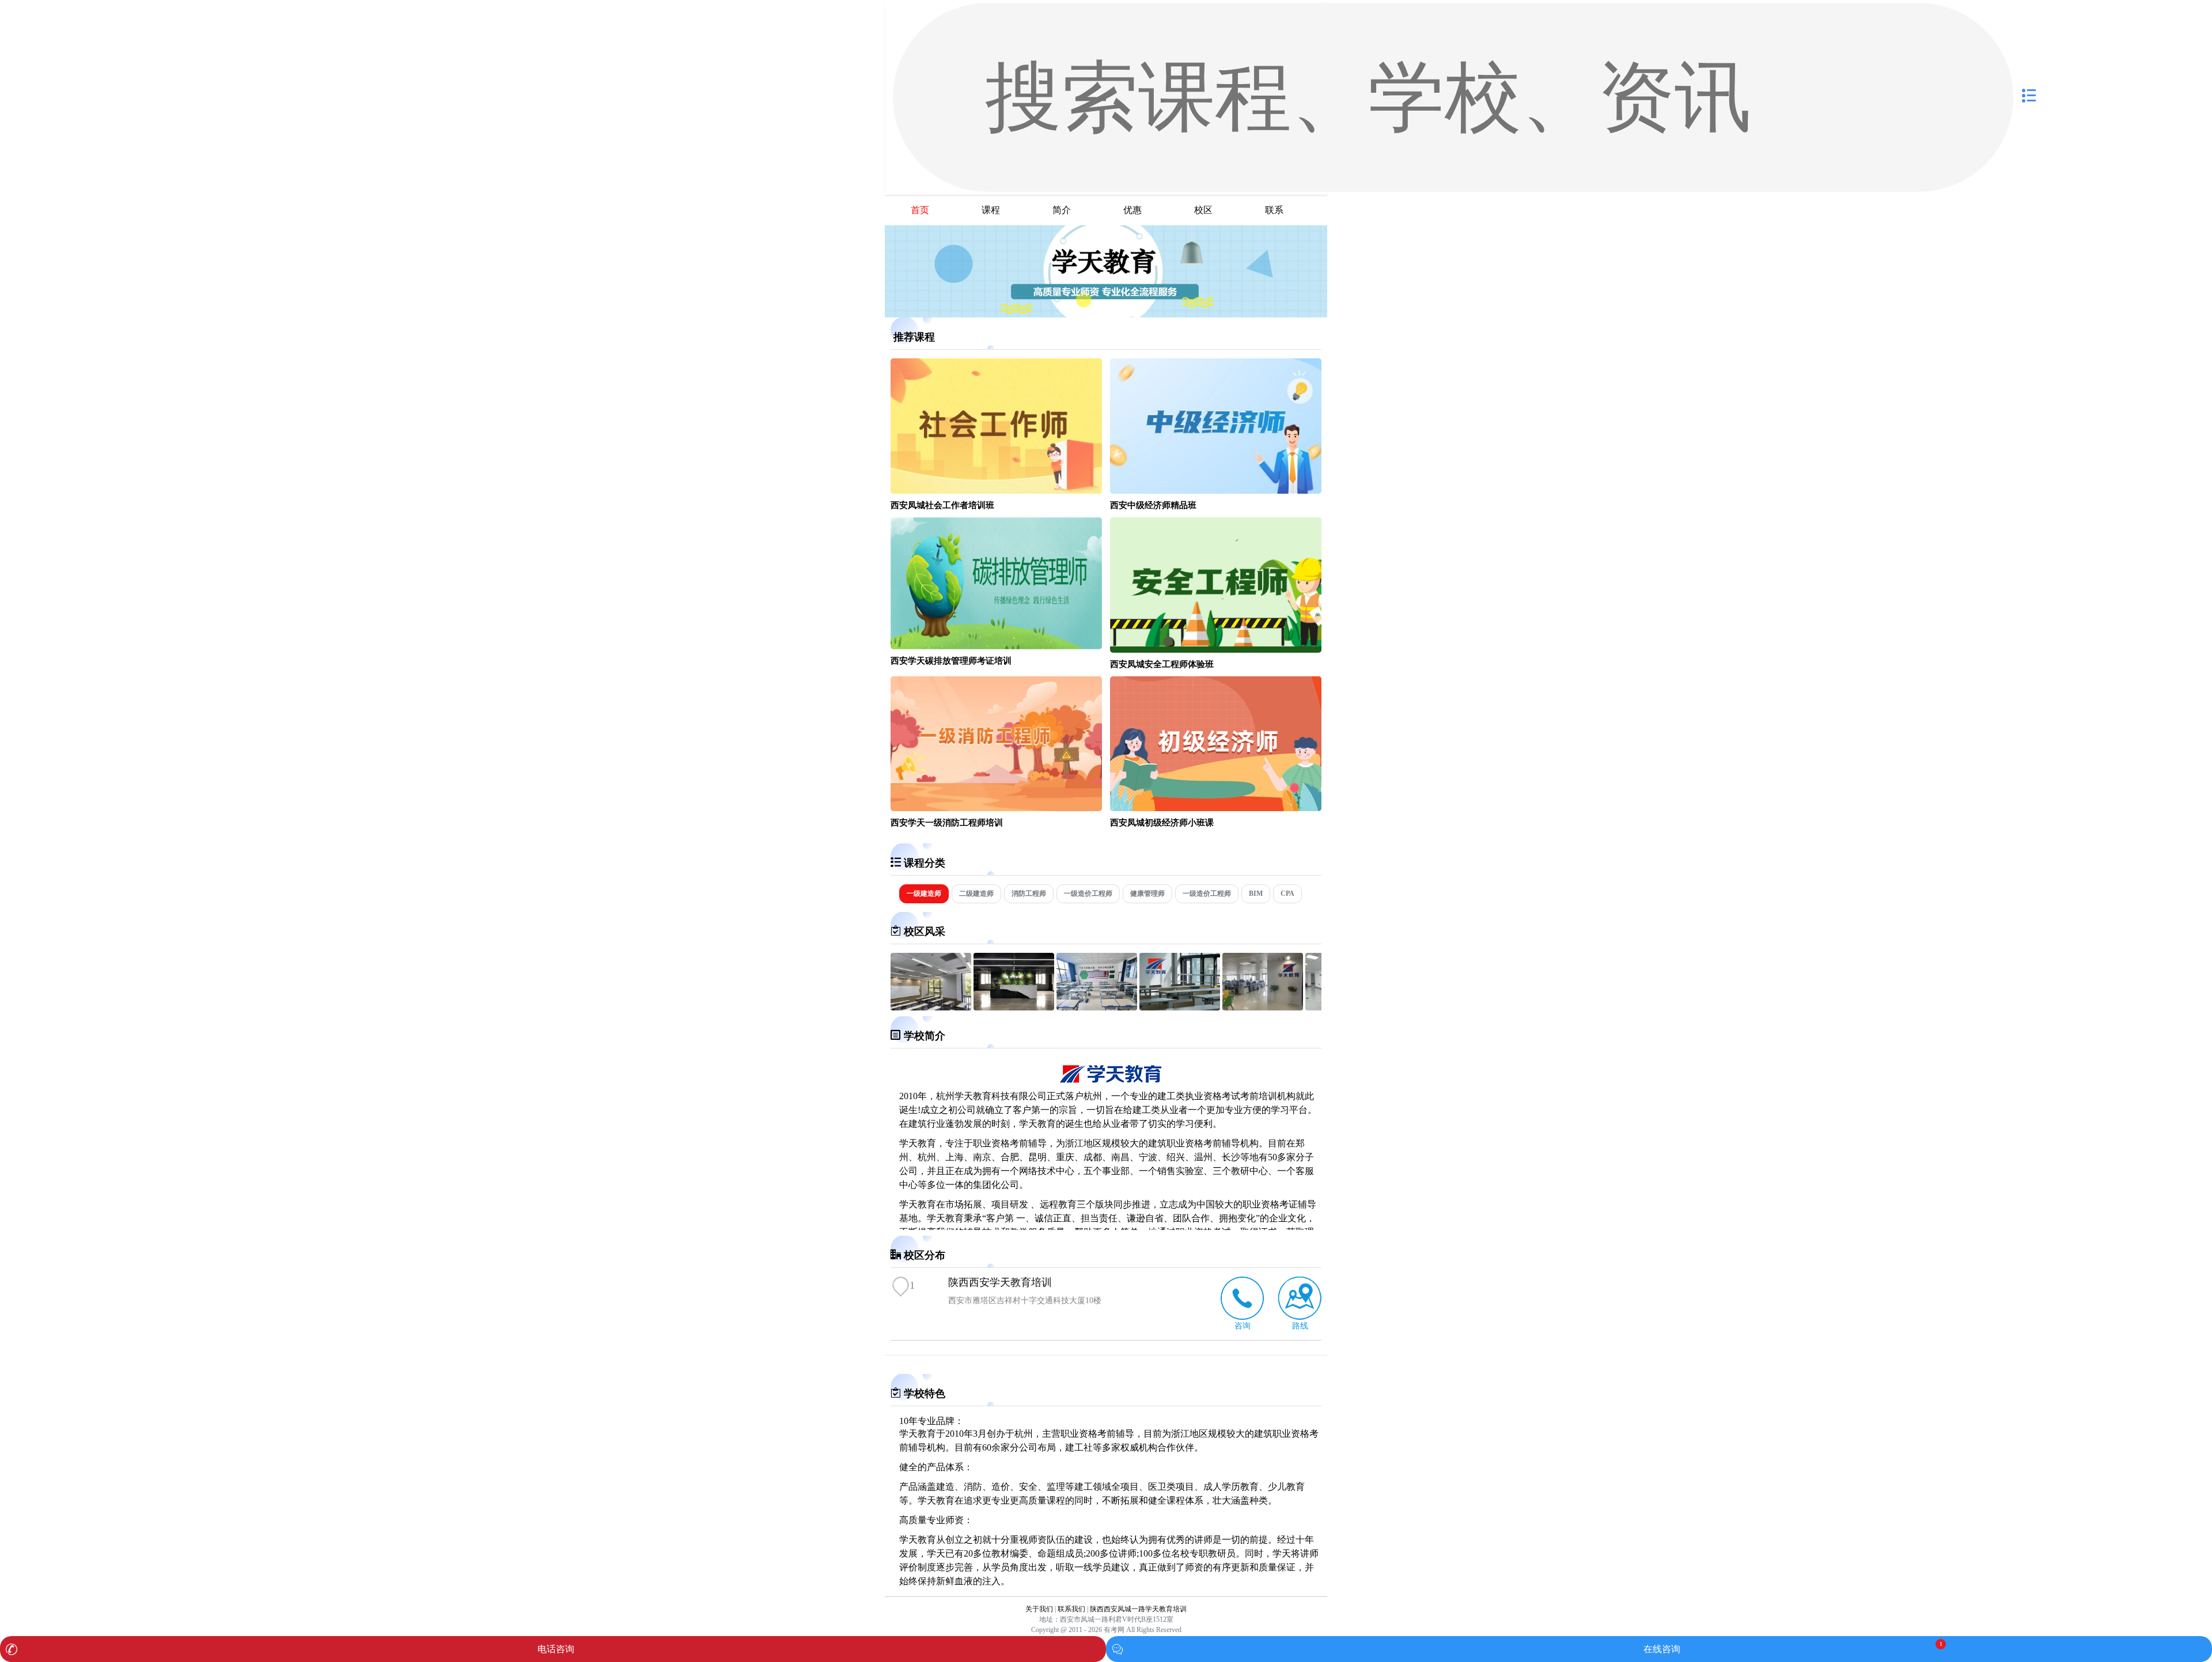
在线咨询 (1662, 1649)
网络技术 (1037, 1171)
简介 (1062, 210)
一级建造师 (924, 894)
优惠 (1132, 210)
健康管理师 (1147, 894)
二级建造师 (976, 894)
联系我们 (1071, 1609)
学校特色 (925, 1394)
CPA (1287, 894)
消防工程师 (1029, 894)
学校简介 (925, 1036)
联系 (1274, 210)
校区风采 (925, 932)
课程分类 (925, 863)
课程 (991, 210)
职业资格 (1261, 1204)
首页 (920, 210)
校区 (1203, 210)
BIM (1256, 894)
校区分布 (925, 1255)
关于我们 (1039, 1609)
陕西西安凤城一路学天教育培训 (1138, 1609)
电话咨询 (556, 1649)
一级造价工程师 (1088, 894)
